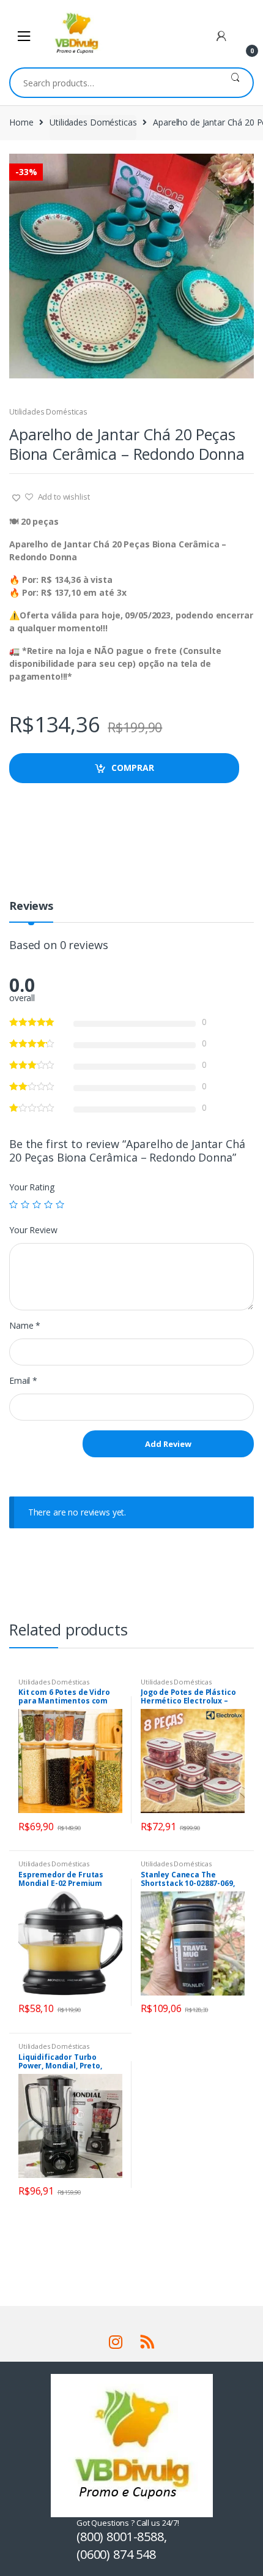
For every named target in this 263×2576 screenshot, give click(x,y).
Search (235, 83)
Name (25, 1326)
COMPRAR (133, 768)
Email (23, 1381)
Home (21, 122)
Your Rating (31, 1187)
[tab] (31, 911)
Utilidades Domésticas (93, 122)
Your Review (33, 1230)
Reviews (31, 907)
